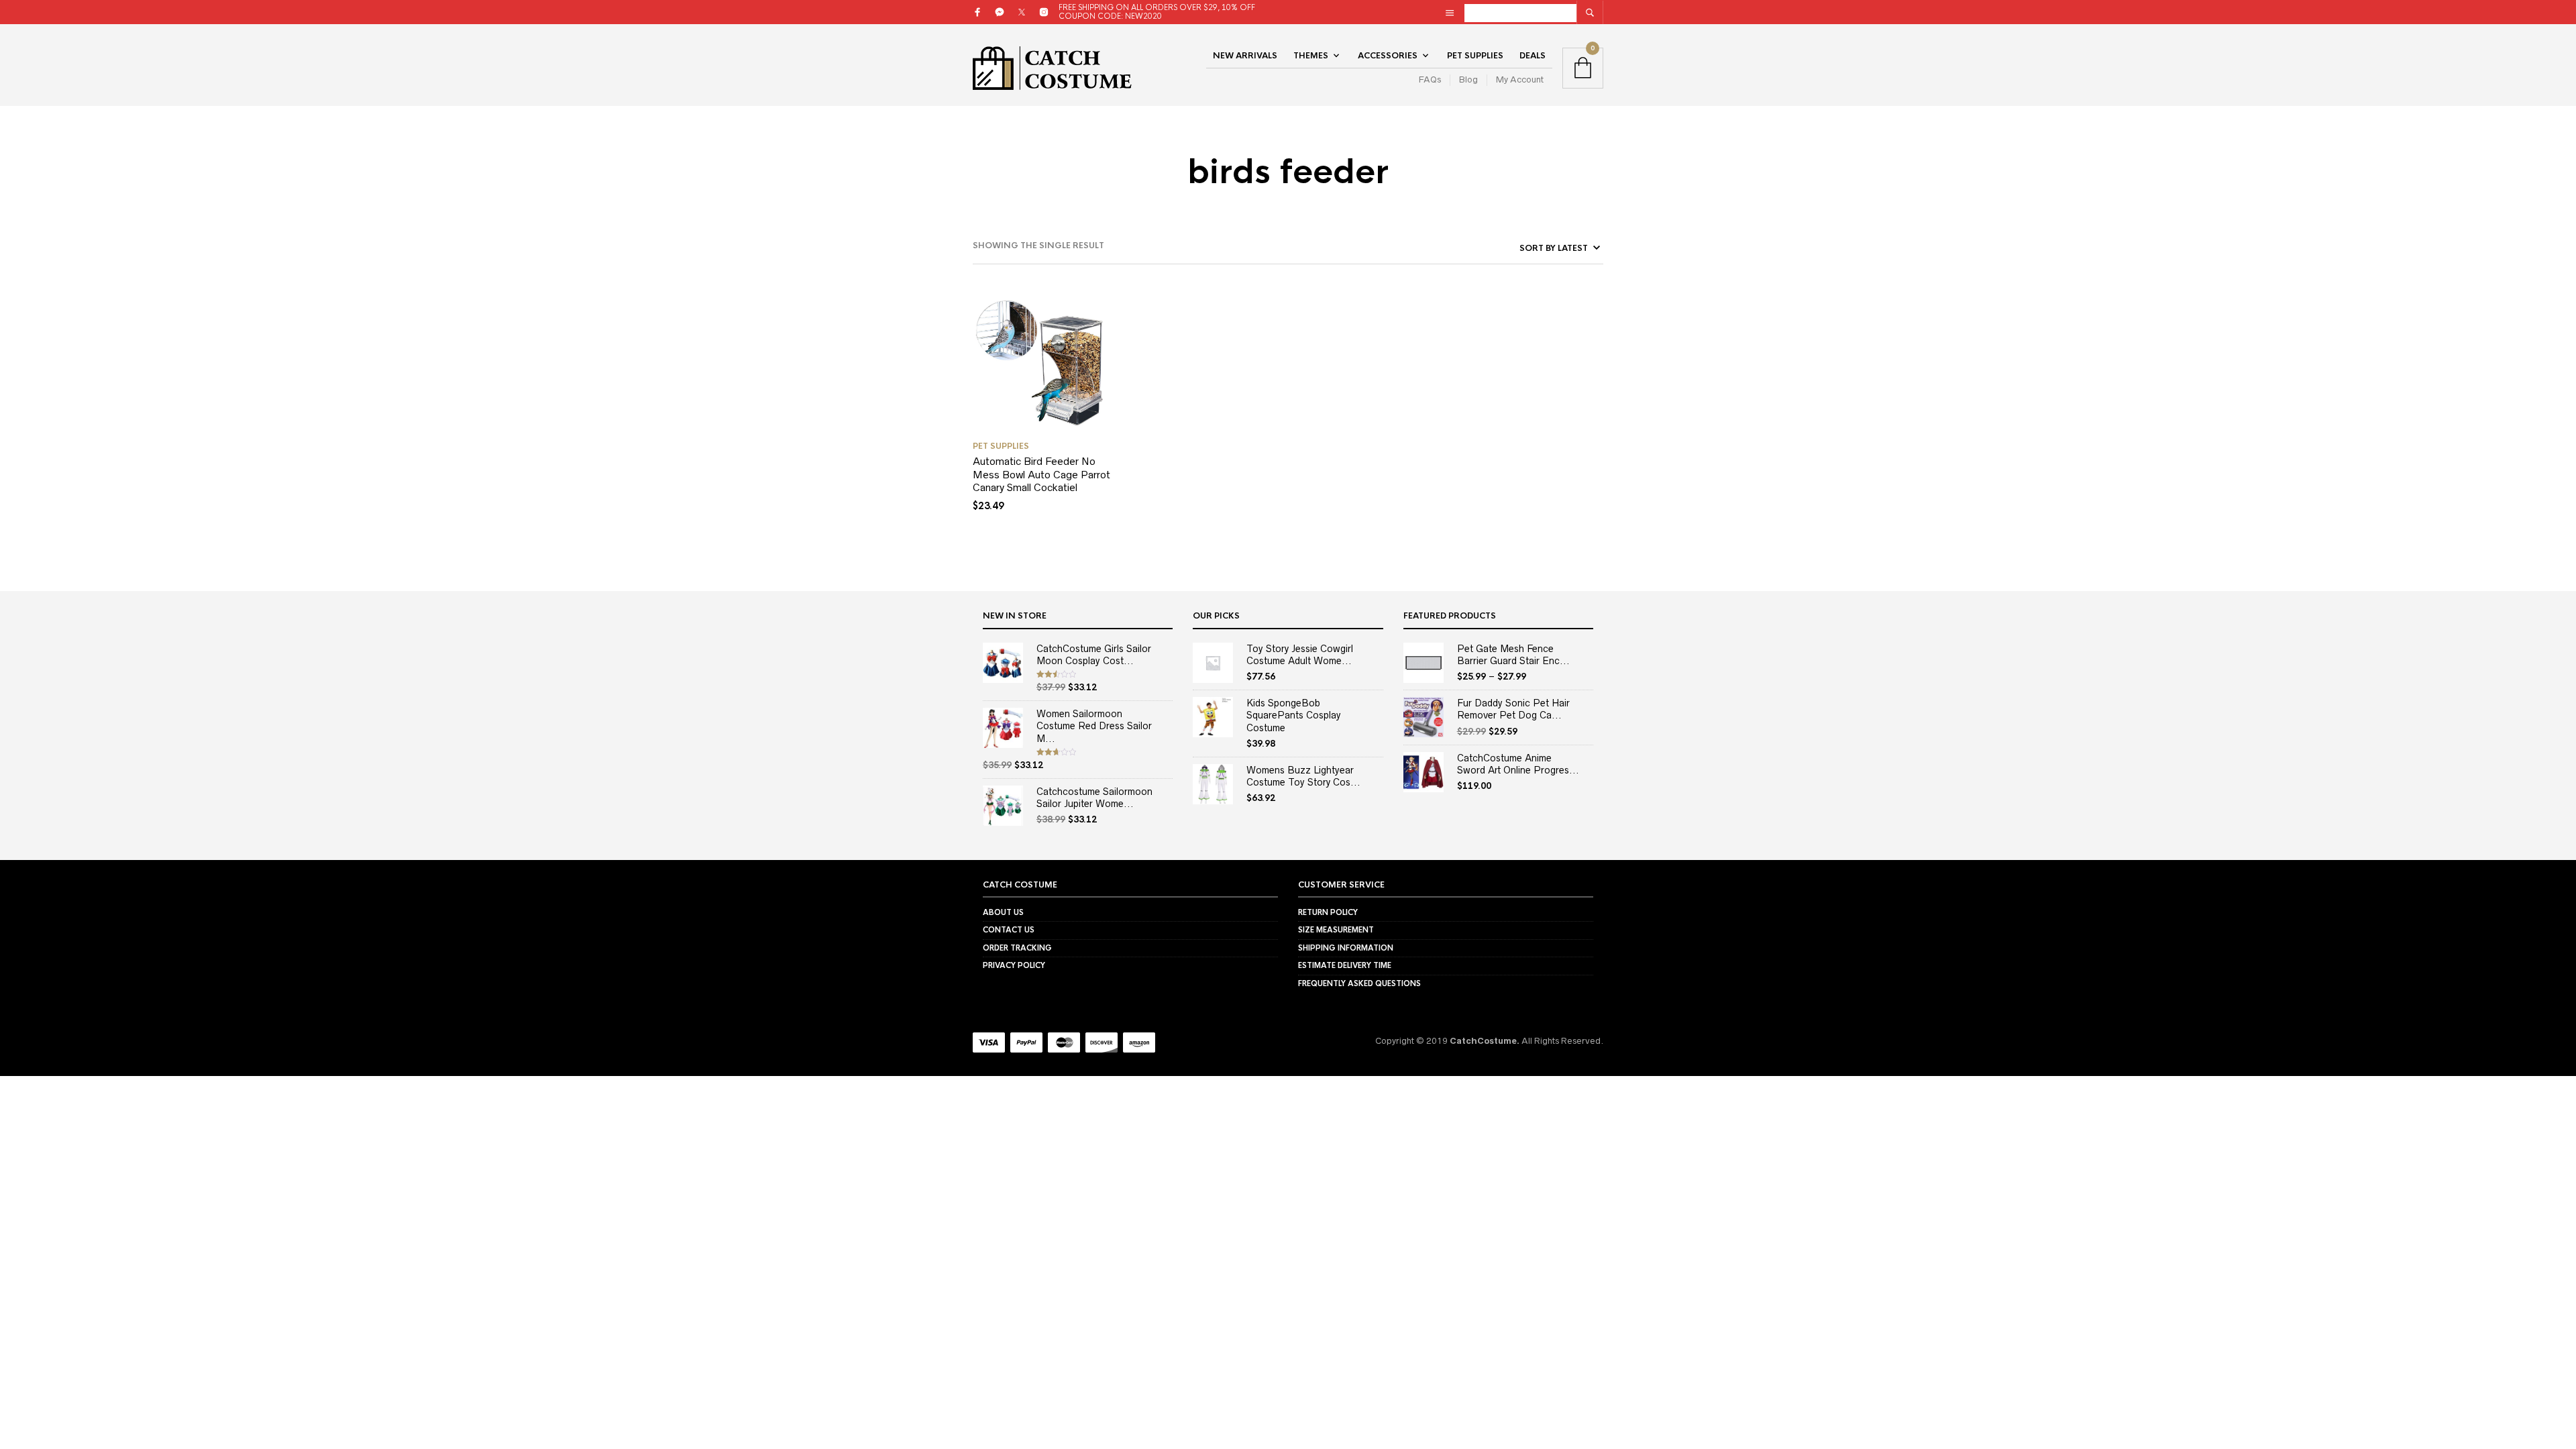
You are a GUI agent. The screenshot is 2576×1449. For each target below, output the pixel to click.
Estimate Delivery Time (1345, 965)
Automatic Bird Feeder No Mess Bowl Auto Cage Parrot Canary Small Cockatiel (1041, 474)
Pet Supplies (1475, 56)
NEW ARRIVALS (1245, 56)
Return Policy (1328, 912)
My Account (1520, 79)
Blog (1468, 79)
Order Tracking (1017, 948)
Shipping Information (1346, 948)
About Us (1003, 912)
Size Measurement (1336, 930)
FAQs (1430, 79)
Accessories (1388, 56)
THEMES (1311, 56)
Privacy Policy (1014, 965)
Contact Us (1009, 930)
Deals (1533, 56)
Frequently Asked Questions (1359, 983)
